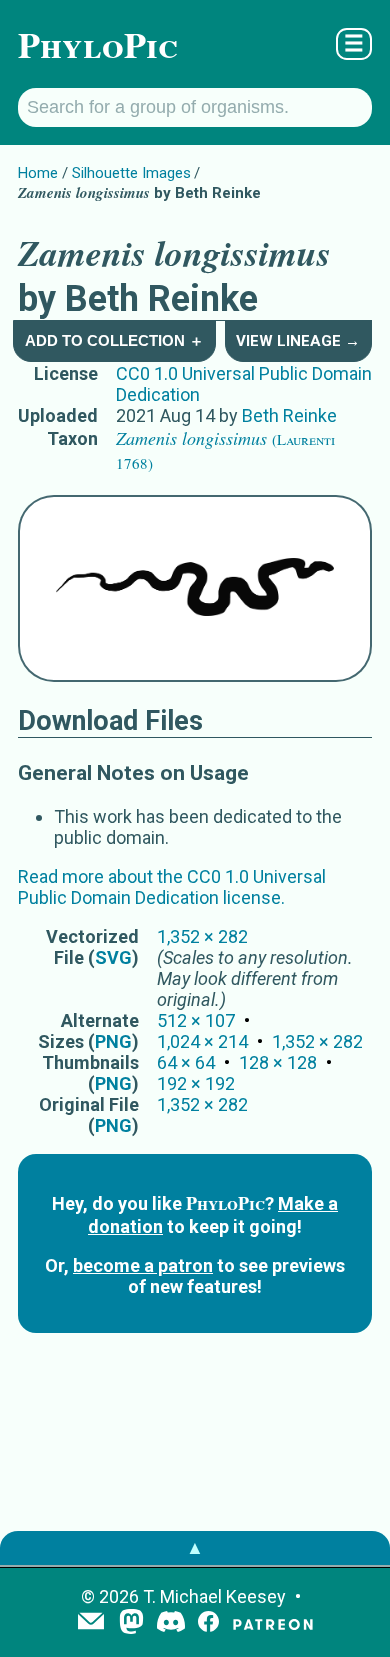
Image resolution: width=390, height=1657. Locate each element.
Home (38, 173)
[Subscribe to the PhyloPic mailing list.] (91, 1623)
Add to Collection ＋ (114, 340)
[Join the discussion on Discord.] (171, 1623)
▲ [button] (195, 1547)
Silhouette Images (131, 173)
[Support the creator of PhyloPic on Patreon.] (273, 1623)
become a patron (143, 1265)
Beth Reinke (289, 415)
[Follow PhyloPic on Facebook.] (208, 1623)
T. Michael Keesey (214, 1596)
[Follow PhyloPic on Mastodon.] (131, 1623)
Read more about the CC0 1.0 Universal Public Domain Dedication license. (172, 887)
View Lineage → (298, 341)
